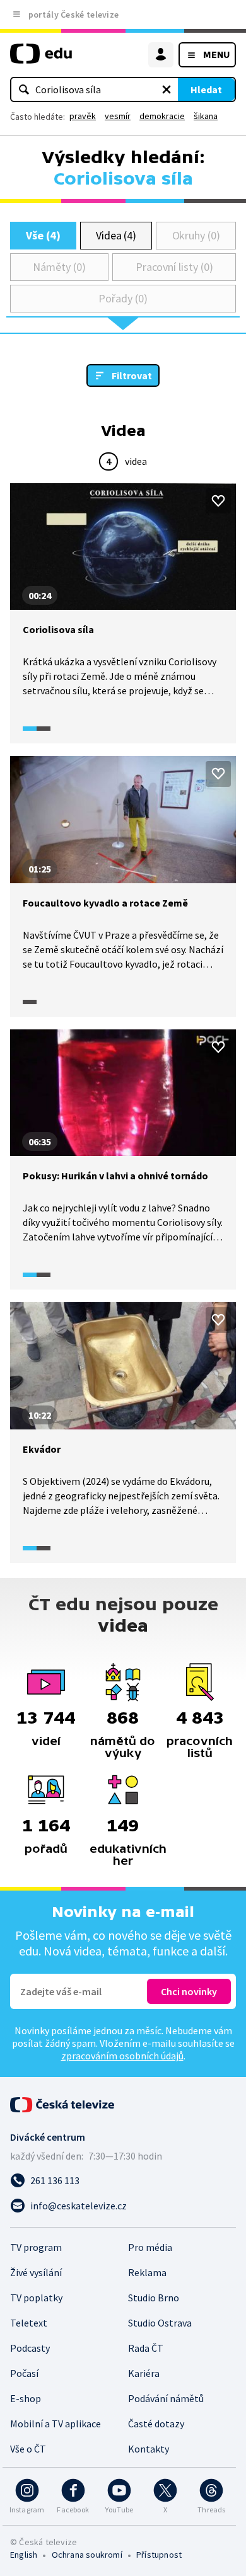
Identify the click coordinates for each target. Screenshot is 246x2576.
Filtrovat (132, 375)
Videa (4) (116, 235)
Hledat (206, 89)
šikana (206, 116)
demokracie (162, 116)
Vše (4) (43, 235)
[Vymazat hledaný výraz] (167, 89)
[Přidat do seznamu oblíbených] (218, 501)
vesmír (118, 116)
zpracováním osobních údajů (122, 2056)
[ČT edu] (41, 59)
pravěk (83, 116)
